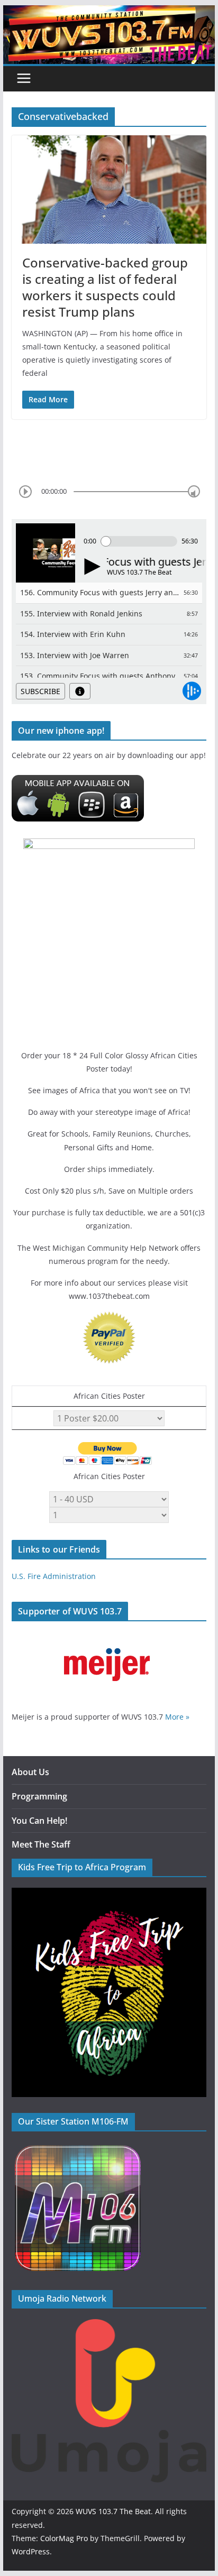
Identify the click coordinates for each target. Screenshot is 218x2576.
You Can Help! (39, 1821)
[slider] (194, 491)
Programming (39, 1796)
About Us (30, 1772)
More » (177, 1717)
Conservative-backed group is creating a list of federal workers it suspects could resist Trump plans (105, 287)
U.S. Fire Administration (54, 1576)
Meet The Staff (41, 1844)
